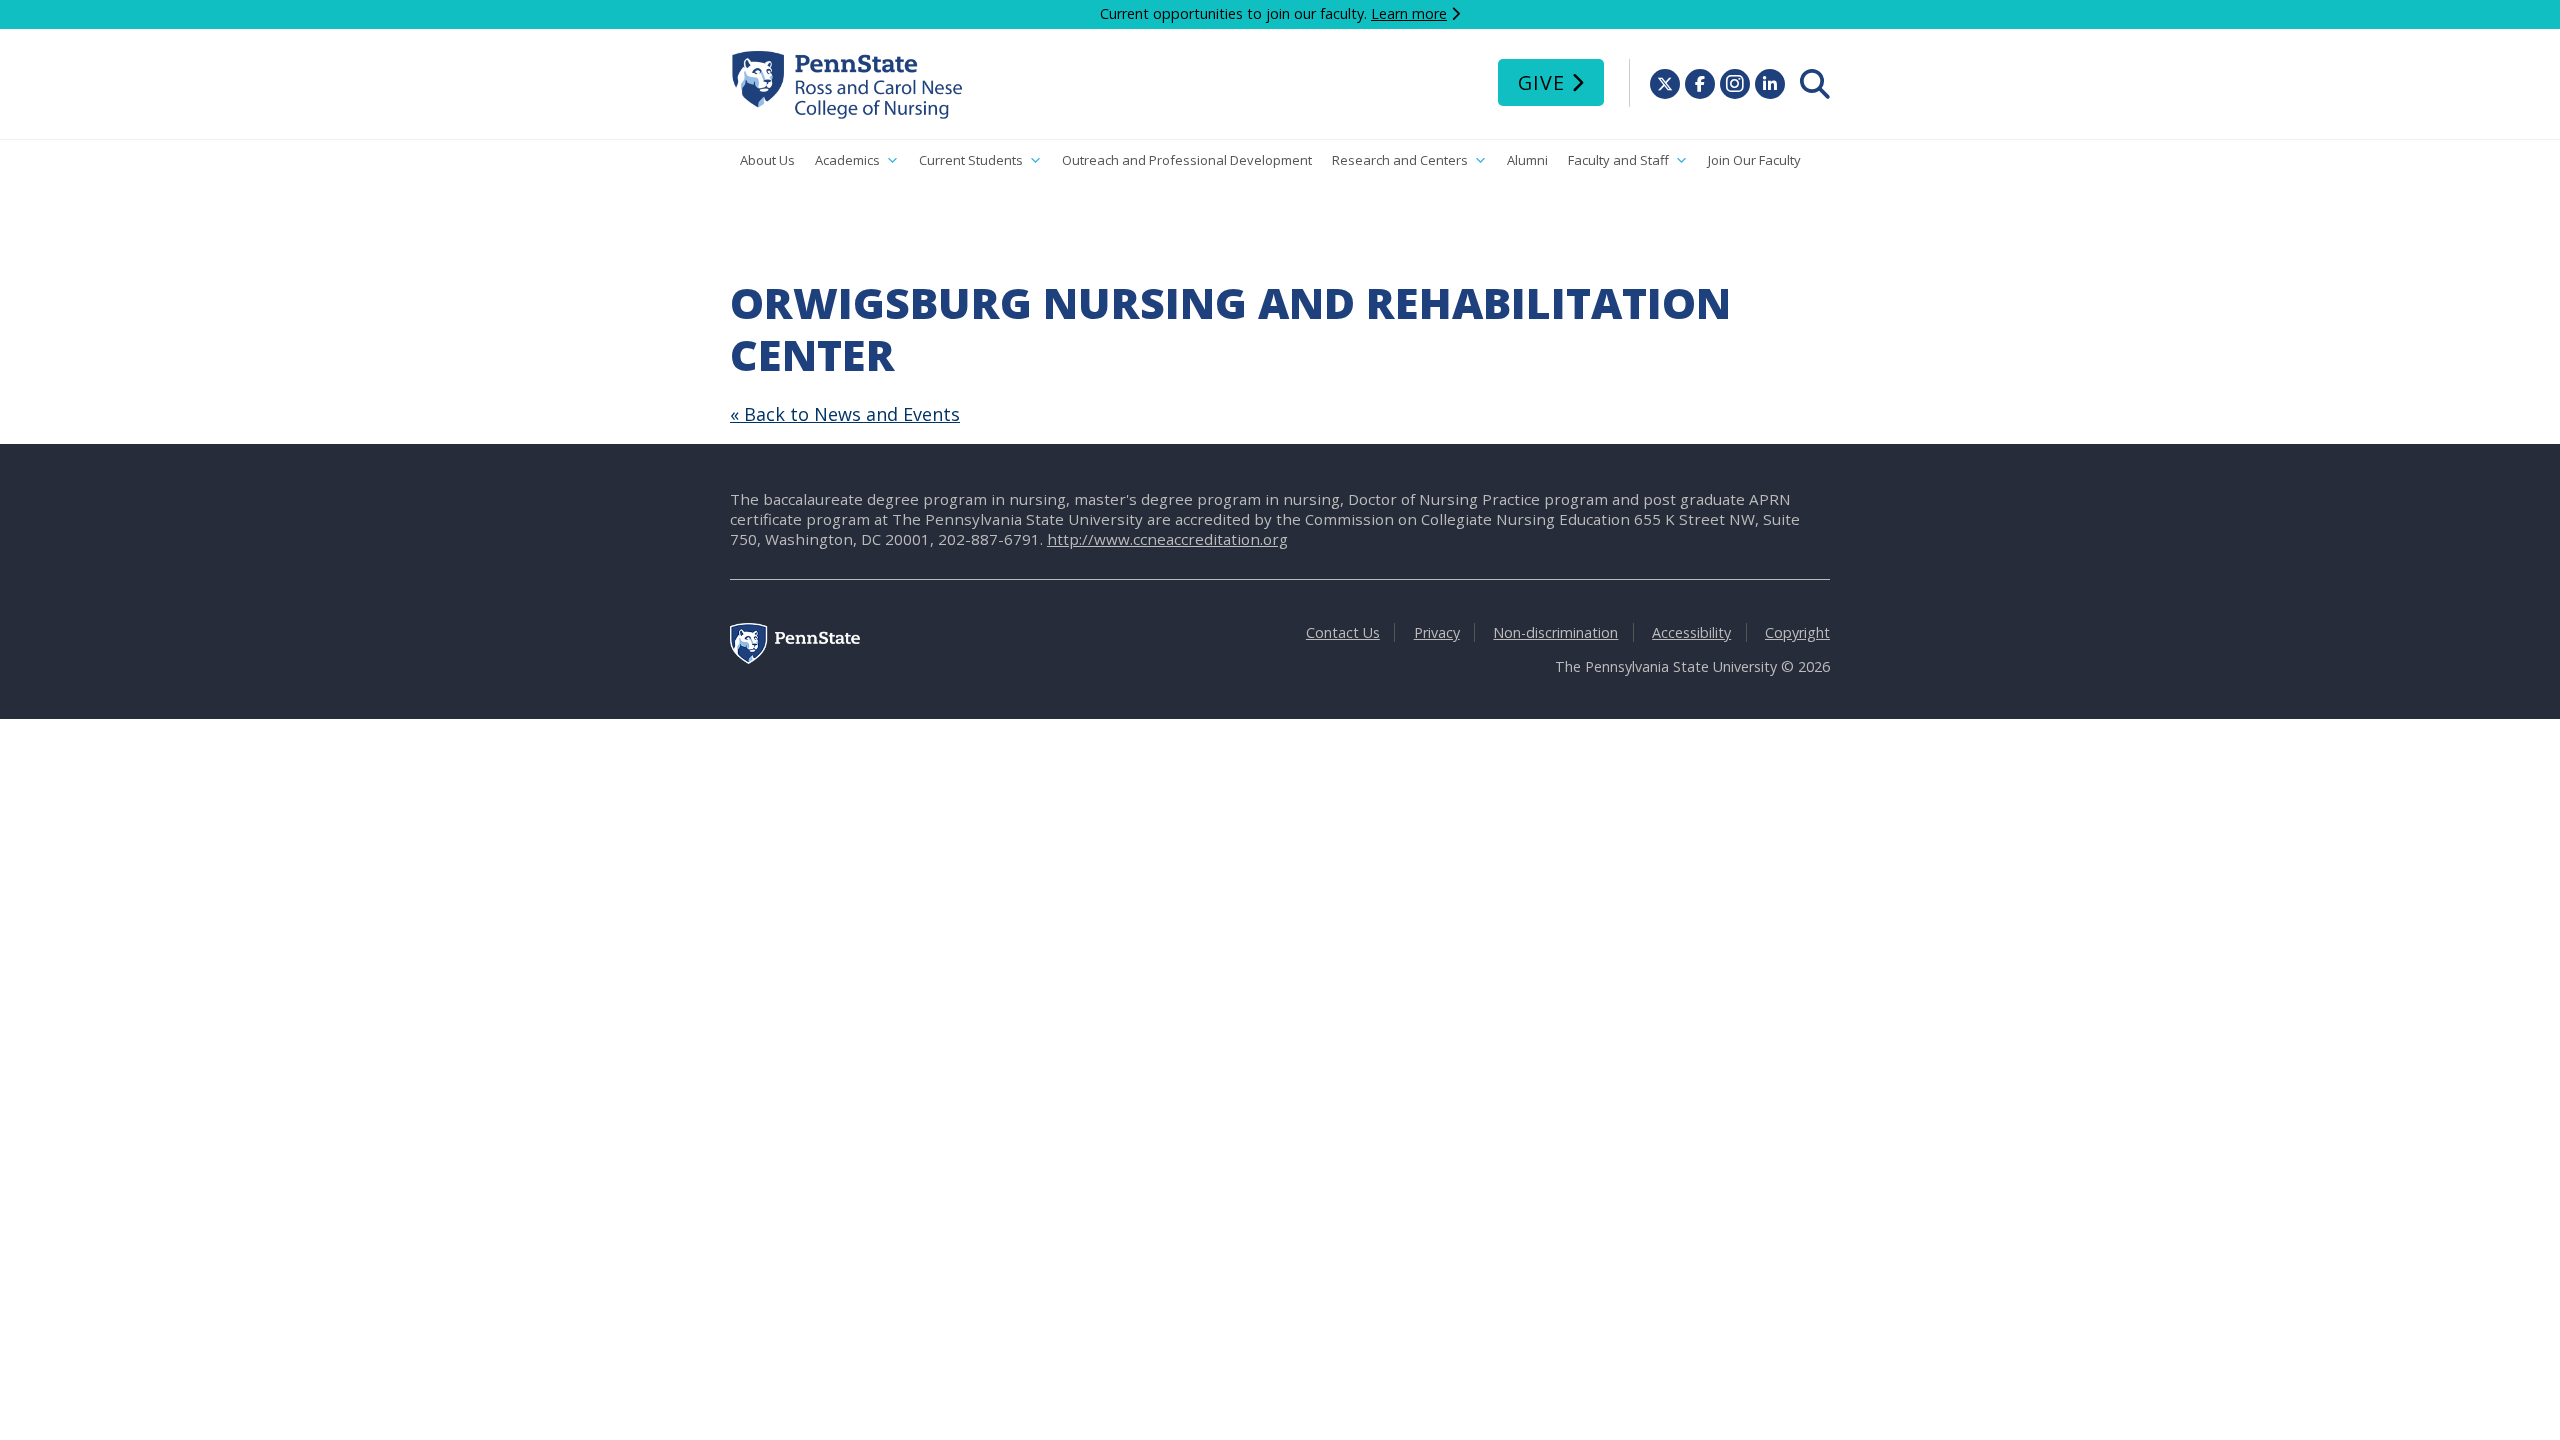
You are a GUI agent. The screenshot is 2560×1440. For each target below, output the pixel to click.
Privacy (1437, 632)
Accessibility (1691, 632)
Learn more (1409, 13)
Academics (847, 160)
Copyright (1797, 632)
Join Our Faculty (1754, 160)
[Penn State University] (795, 658)
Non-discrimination (1555, 632)
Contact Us (1343, 632)
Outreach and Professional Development (1187, 160)
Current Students (971, 160)
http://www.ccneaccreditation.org (1167, 539)
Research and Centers (1400, 160)
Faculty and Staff (1618, 160)
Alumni (1527, 160)
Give (1541, 82)
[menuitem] (1815, 84)
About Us (767, 160)
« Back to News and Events (845, 414)
